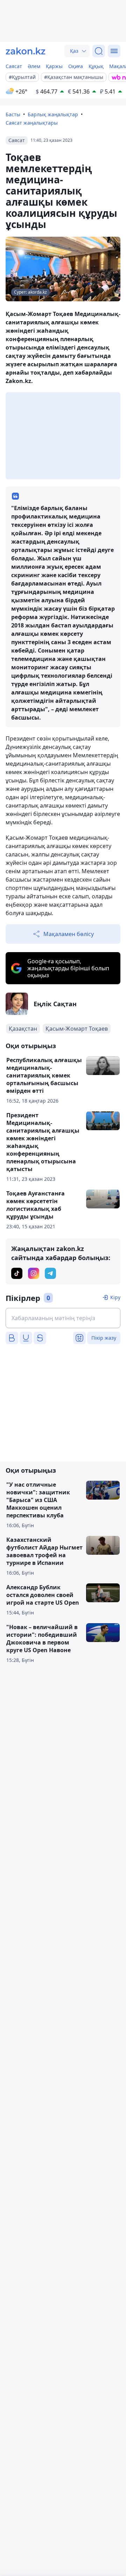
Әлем (34, 66)
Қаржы (54, 66)
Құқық (96, 66)
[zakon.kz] (26, 51)
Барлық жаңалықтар (53, 114)
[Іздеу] (99, 51)
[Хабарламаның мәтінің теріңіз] (63, 1318)
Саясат (14, 66)
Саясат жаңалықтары (32, 123)
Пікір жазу (104, 1338)
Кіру (115, 1297)
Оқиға (76, 66)
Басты (13, 114)
